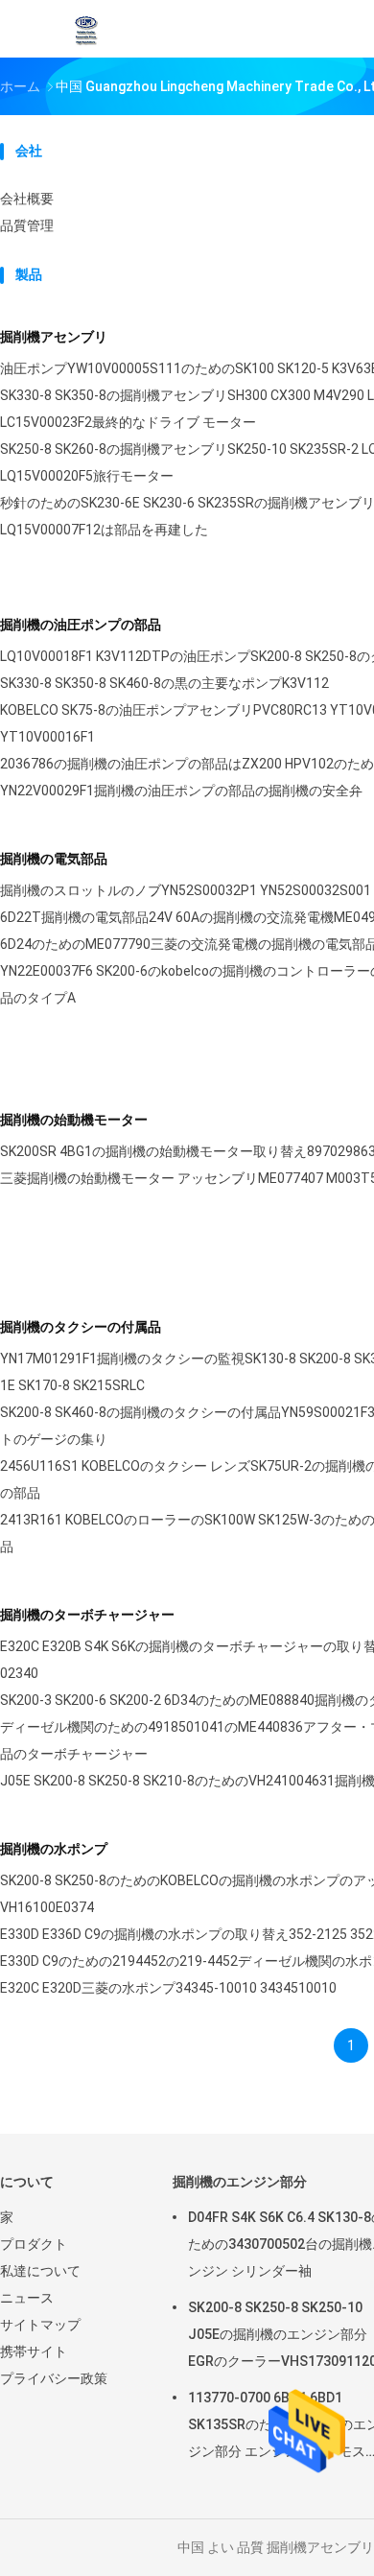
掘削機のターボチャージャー (87, 1615)
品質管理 (27, 225)
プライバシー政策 (54, 2378)
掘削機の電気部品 (54, 859)
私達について (40, 2271)
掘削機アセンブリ (54, 337)
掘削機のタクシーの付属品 (81, 1327)
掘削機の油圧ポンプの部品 (81, 625)
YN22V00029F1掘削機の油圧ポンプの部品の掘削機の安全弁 (181, 791)
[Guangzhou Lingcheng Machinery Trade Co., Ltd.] (84, 29)
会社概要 (27, 199)
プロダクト (34, 2244)
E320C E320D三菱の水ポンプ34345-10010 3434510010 (168, 1988)
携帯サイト (34, 2351)
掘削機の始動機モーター (74, 1120)
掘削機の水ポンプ (54, 1849)
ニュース (27, 2298)
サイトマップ (40, 2325)
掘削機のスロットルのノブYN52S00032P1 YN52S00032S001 (186, 890)
